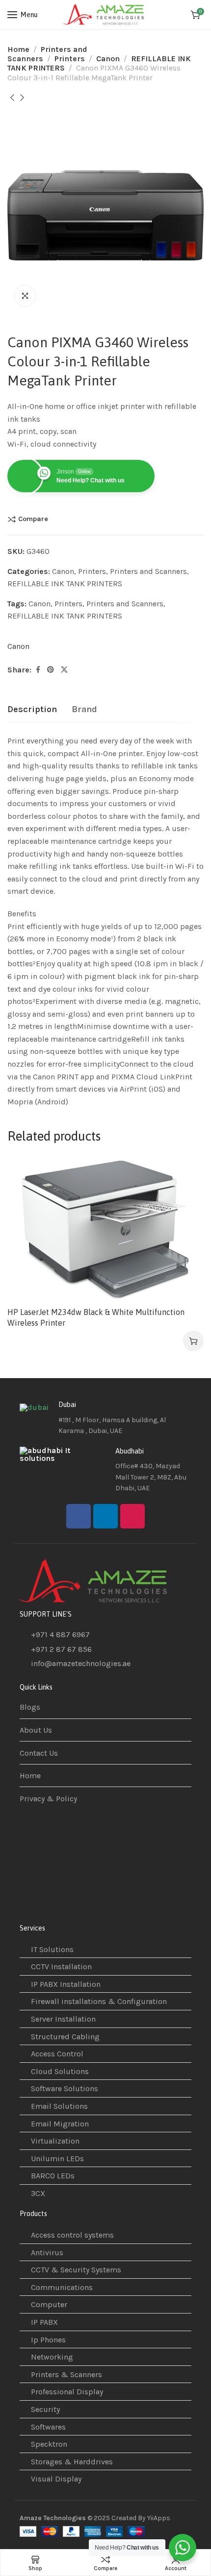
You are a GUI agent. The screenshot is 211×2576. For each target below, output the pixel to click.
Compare (33, 519)
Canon (108, 59)
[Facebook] (79, 1516)
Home (18, 49)
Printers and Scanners (148, 571)
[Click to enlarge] (25, 296)
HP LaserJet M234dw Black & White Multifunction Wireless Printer (96, 1317)
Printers (70, 59)
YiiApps (159, 2518)
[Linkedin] (105, 1516)
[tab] (32, 710)
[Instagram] (132, 1516)
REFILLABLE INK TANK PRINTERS (65, 584)
